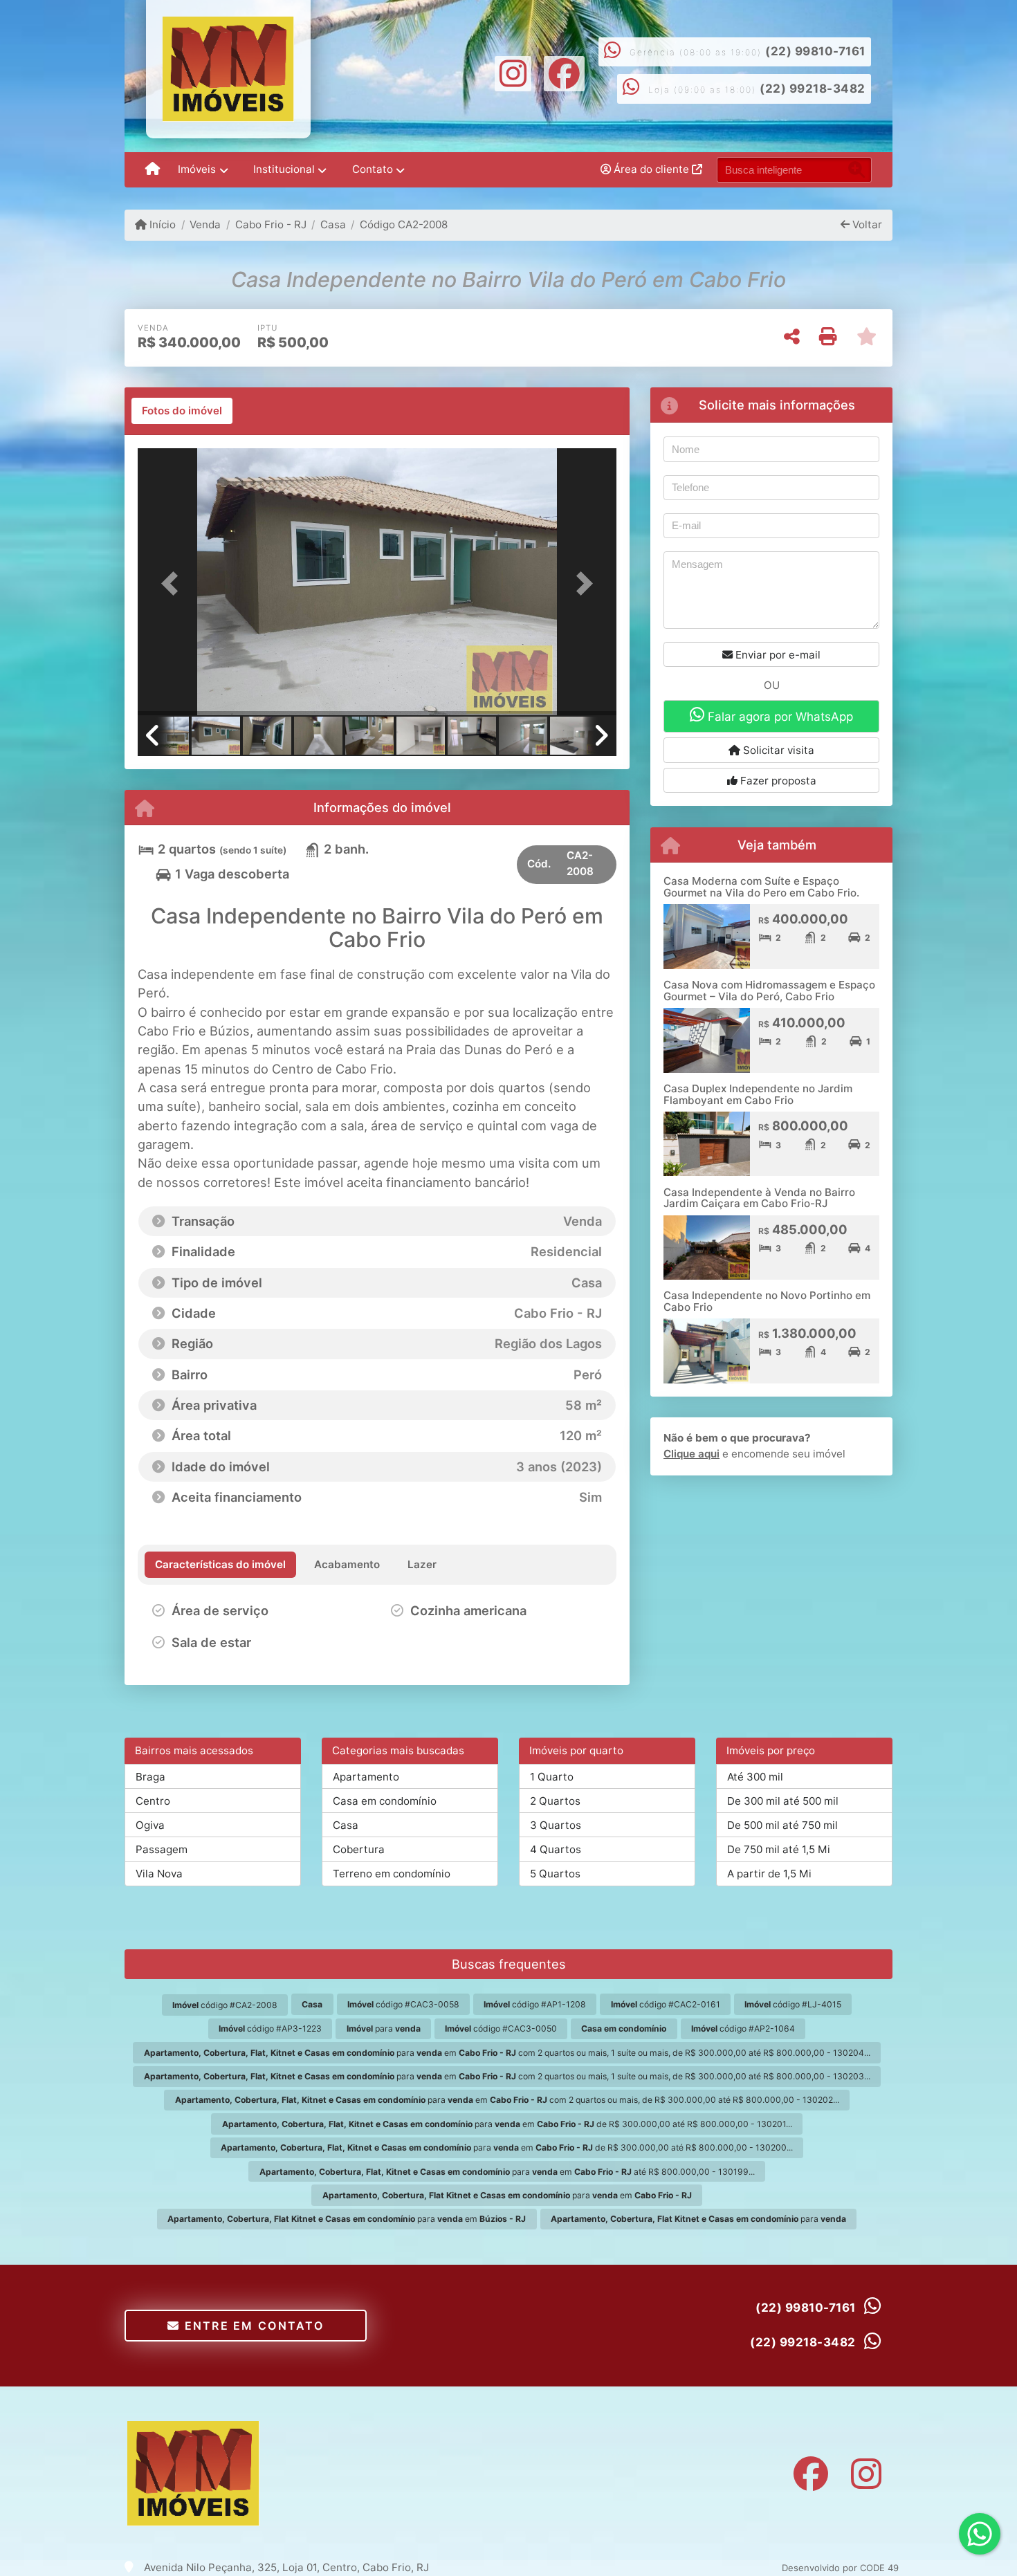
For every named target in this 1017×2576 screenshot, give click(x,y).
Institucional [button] (284, 169)
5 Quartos (555, 1874)
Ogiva (150, 1825)
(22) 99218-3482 (813, 89)
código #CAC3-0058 (403, 2004)
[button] (174, 583)
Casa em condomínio (385, 1801)
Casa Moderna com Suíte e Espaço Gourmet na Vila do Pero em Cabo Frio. (761, 887)
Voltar (866, 224)
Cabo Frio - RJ (271, 224)
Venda (205, 224)
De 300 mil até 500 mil (783, 1801)
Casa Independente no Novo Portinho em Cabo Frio (767, 1301)
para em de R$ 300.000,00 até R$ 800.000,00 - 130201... (507, 2124)
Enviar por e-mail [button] (777, 655)
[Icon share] (513, 72)
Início (161, 224)
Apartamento (366, 1777)
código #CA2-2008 (225, 2005)
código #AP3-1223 (270, 2028)
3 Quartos (556, 1825)
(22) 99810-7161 (815, 51)
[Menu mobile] (153, 170)
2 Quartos (555, 1801)
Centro (153, 1801)
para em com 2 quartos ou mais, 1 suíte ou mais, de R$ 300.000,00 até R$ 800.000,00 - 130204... (507, 2053)
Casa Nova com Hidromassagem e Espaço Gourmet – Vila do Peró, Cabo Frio (769, 991)
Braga (150, 1777)
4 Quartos (556, 1849)
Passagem (162, 1849)
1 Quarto (552, 1777)
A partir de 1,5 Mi (769, 1874)
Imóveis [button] (197, 169)
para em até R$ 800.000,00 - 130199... (507, 2172)
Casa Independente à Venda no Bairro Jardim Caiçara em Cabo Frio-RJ (759, 1198)
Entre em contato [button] (252, 2326)
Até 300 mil (755, 1777)
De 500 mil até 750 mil (782, 1825)
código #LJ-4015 (793, 2004)
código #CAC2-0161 (666, 2004)
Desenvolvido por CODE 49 (840, 2568)
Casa (333, 224)
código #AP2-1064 (743, 2028)
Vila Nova (159, 1874)
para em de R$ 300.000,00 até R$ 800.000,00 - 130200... (507, 2147)
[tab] (182, 411)
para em (507, 2195)
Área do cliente (651, 169)
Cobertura (359, 1849)
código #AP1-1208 (535, 2004)
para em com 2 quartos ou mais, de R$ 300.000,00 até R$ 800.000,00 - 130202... (507, 2100)
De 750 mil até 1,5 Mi (779, 1849)
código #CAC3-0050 (501, 2028)
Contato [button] (373, 169)
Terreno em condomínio (392, 1874)
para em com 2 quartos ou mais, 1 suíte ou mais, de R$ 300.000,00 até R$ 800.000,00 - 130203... (507, 2076)
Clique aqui (691, 1454)
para (384, 2028)
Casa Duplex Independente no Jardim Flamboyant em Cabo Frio (758, 1094)
